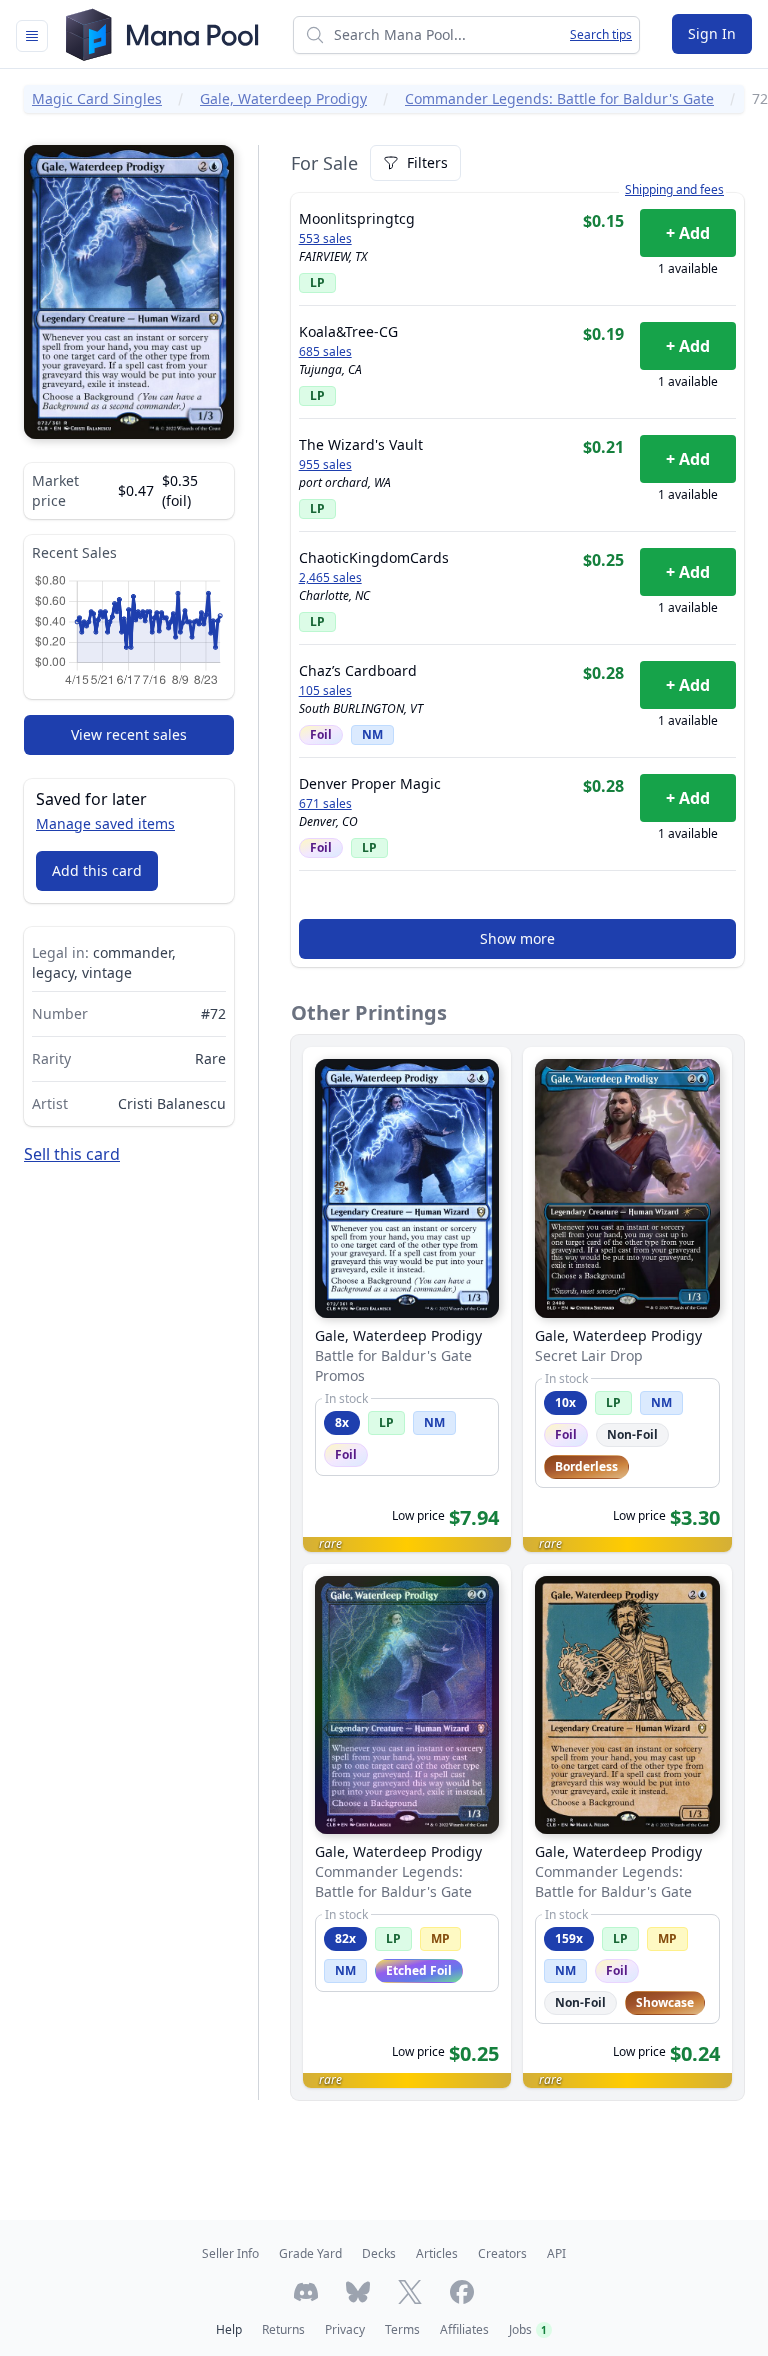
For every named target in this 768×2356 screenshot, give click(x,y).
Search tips (601, 35)
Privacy (345, 2329)
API (556, 2253)
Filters (427, 162)
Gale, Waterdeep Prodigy (283, 98)
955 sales (325, 465)
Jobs (528, 2329)
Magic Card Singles (97, 98)
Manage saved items (105, 823)
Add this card (97, 870)
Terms (402, 2329)
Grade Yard (310, 2253)
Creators (502, 2253)
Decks (379, 2253)
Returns (283, 2329)
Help (229, 2329)
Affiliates (464, 2329)
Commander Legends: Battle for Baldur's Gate (559, 98)
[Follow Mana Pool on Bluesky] (358, 2292)
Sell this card (72, 1154)
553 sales (325, 239)
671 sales (325, 804)
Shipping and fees (674, 190)
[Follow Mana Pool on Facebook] (462, 2292)
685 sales (325, 352)
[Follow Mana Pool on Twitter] (410, 2292)
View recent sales (129, 734)
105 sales (325, 691)
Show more (517, 938)
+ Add (688, 233)
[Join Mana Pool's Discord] (306, 2292)
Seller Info (230, 2253)
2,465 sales (330, 578)
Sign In (712, 33)
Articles (437, 2253)
